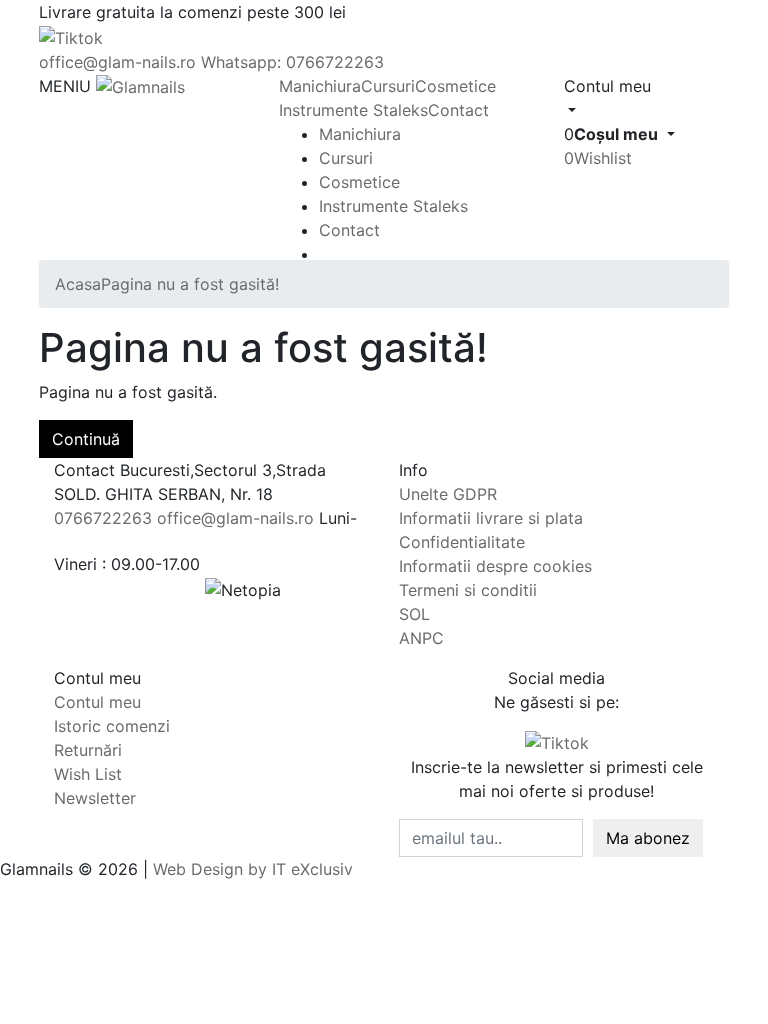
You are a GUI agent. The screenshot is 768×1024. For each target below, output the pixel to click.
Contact (458, 110)
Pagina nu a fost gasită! (190, 284)
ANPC (421, 638)
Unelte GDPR (448, 494)
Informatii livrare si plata (491, 518)
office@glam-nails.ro (117, 62)
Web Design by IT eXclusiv (253, 869)
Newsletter (95, 798)
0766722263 (103, 518)
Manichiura (320, 86)
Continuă (86, 439)
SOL (414, 614)
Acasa (78, 284)
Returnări (88, 750)
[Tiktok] (557, 742)
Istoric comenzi (112, 726)
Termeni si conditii (468, 590)
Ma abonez (648, 838)
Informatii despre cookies (495, 566)
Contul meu (97, 702)
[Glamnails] (140, 86)
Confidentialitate (462, 542)
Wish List (88, 774)
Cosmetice (455, 86)
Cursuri (388, 86)
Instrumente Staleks (353, 110)
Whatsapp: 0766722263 (292, 62)
